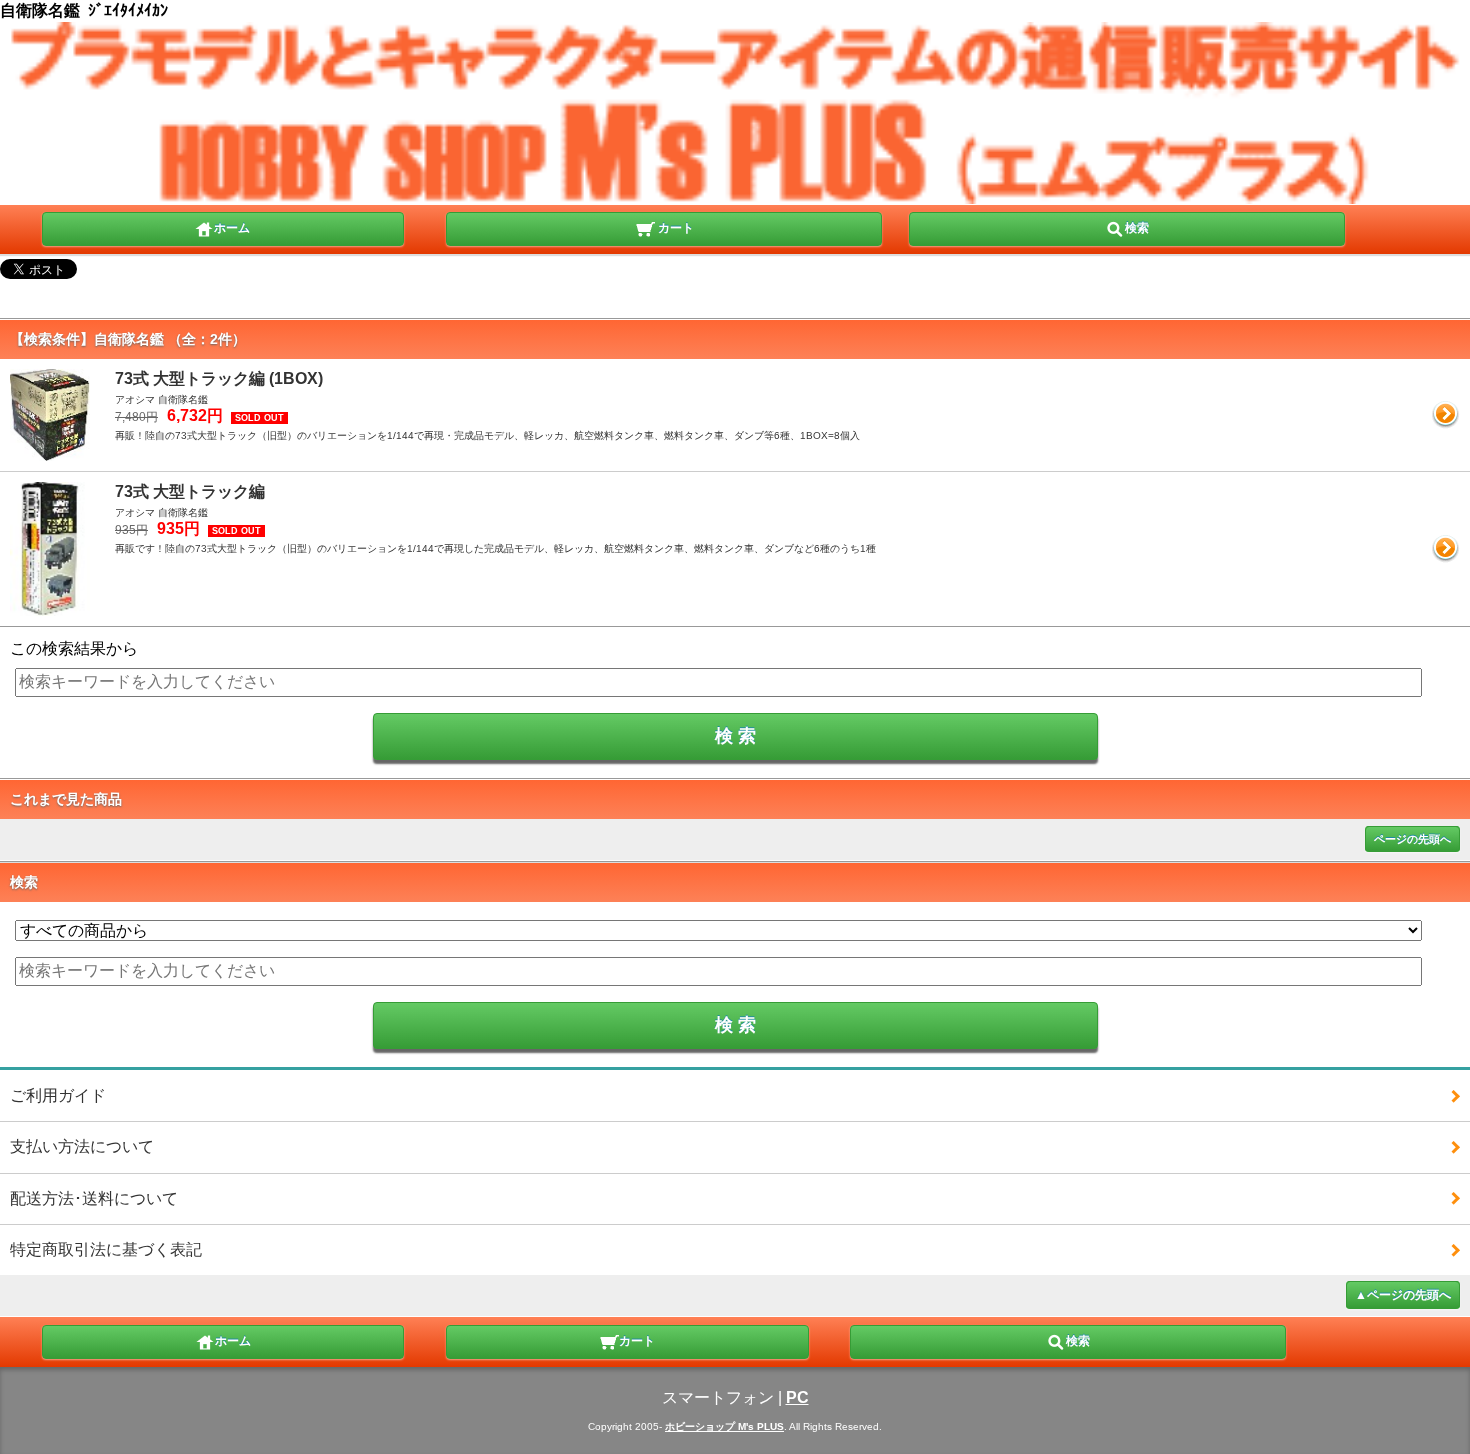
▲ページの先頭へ (1403, 1295)
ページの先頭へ (1412, 839)
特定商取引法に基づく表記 (106, 1249)
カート (674, 228)
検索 (1137, 228)
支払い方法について (82, 1146)
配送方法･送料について (94, 1198)
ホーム (232, 228)
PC (797, 1397)
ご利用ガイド (58, 1095)
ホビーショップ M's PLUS (724, 1426)
